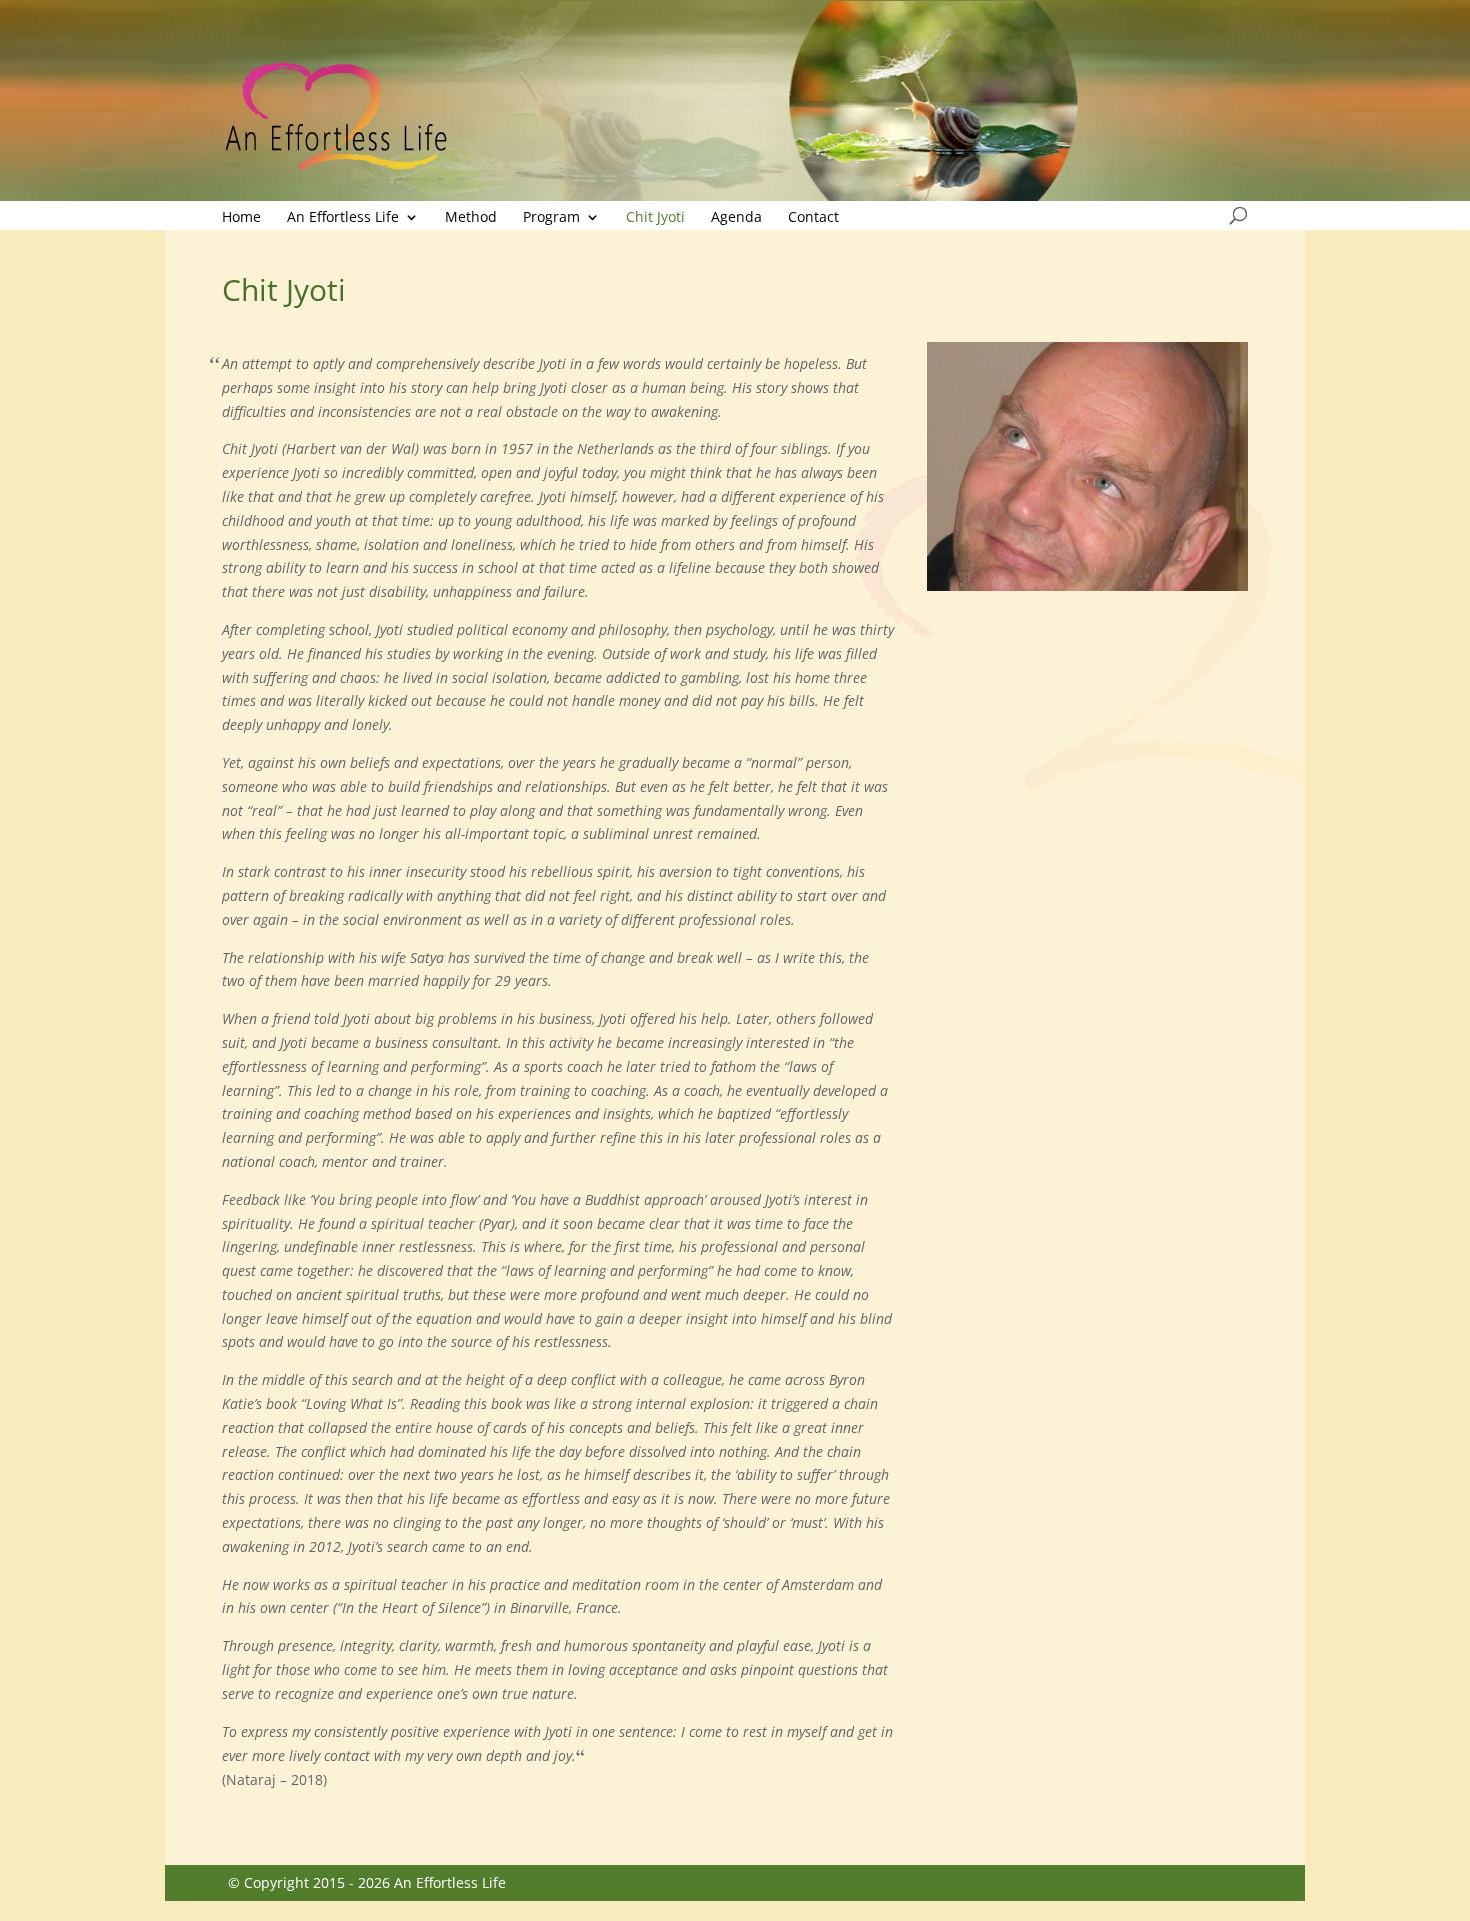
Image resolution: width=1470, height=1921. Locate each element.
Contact (813, 218)
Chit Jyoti (655, 218)
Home (241, 218)
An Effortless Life (343, 218)
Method (471, 218)
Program (551, 218)
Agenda (736, 218)
